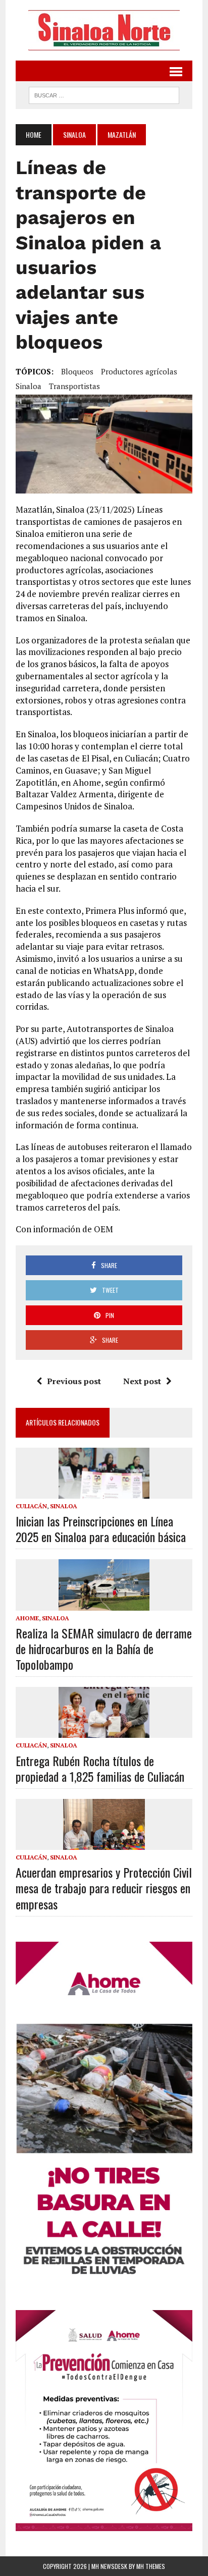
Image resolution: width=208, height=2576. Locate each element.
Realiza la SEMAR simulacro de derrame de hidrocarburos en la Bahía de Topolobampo (104, 1649)
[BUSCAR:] (104, 94)
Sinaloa (74, 134)
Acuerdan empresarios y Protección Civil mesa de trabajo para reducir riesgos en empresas (104, 1888)
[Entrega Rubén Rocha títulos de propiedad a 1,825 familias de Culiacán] (104, 1731)
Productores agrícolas (139, 371)
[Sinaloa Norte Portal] (104, 30)
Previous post (74, 1381)
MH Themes (151, 2566)
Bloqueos (77, 371)
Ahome (27, 1618)
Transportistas (74, 386)
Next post (142, 1381)
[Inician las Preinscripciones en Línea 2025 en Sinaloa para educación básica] (104, 1492)
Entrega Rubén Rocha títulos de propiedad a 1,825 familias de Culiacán (100, 1768)
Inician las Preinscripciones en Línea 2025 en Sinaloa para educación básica (101, 1529)
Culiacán (31, 1506)
